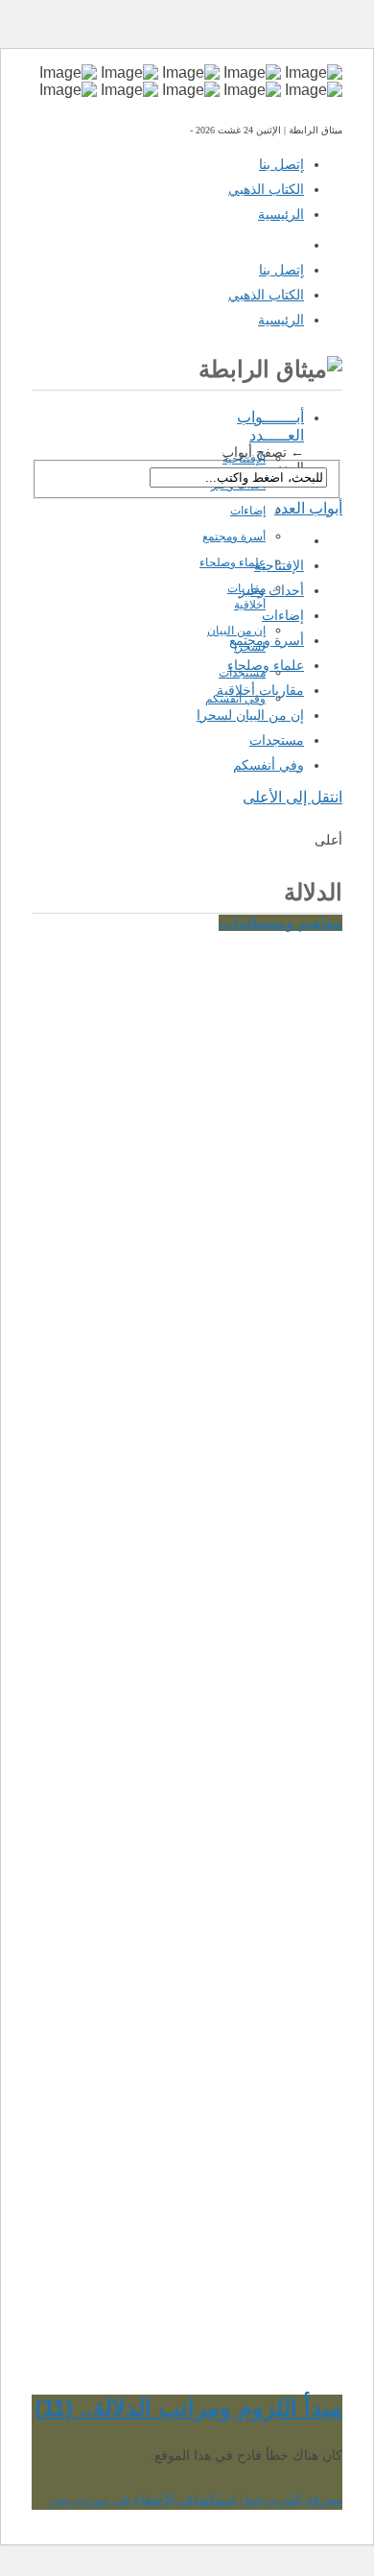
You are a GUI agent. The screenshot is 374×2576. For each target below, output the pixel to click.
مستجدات (242, 673)
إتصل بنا (281, 164)
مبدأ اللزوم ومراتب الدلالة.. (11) (188, 2408)
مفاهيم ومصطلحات (280, 923)
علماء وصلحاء (233, 562)
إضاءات (248, 511)
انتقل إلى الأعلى (292, 797)
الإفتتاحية (244, 459)
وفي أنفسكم (235, 699)
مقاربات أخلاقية (260, 690)
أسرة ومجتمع (234, 537)
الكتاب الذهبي (266, 189)
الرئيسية (281, 214)
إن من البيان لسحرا (250, 715)
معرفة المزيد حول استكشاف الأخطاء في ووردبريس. (194, 2499)
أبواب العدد (308, 508)
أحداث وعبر (271, 590)
